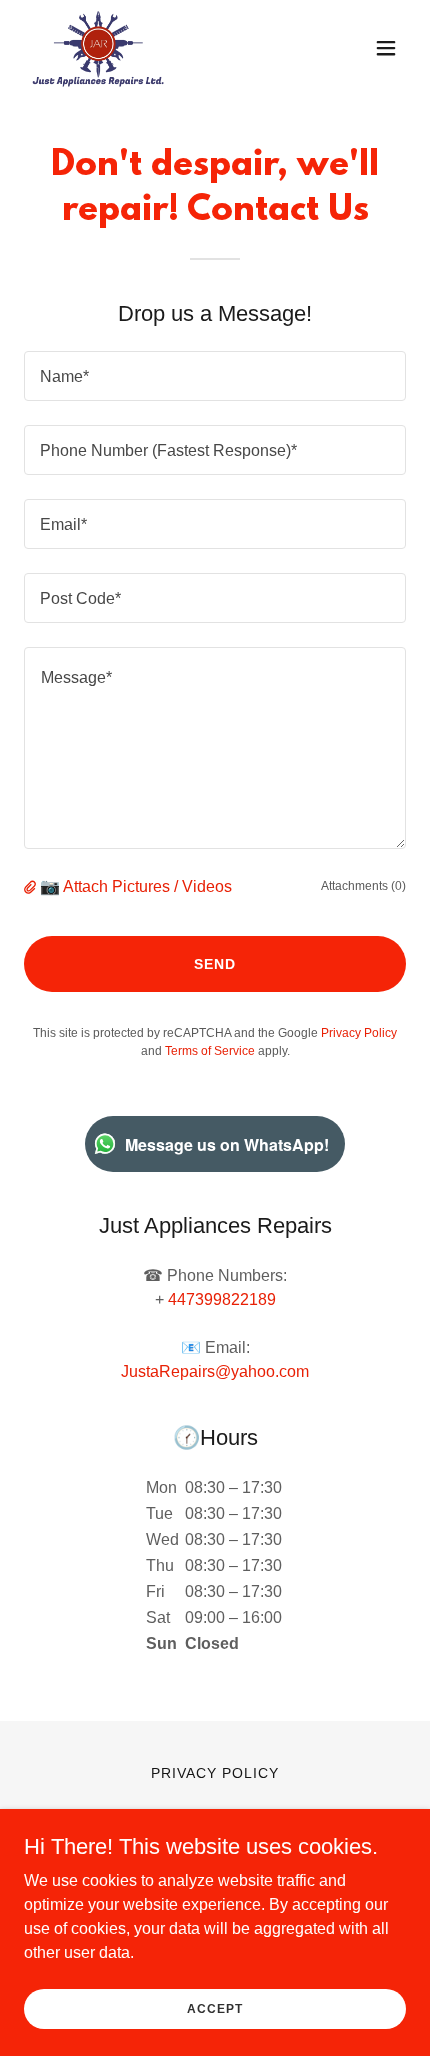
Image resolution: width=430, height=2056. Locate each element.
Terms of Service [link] (210, 1051)
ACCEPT (214, 2008)
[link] (98, 48)
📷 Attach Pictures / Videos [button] (136, 886)
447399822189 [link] (222, 1299)
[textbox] (215, 376)
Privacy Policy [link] (359, 1033)
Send (215, 964)
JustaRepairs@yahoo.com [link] (215, 1371)
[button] (386, 48)
